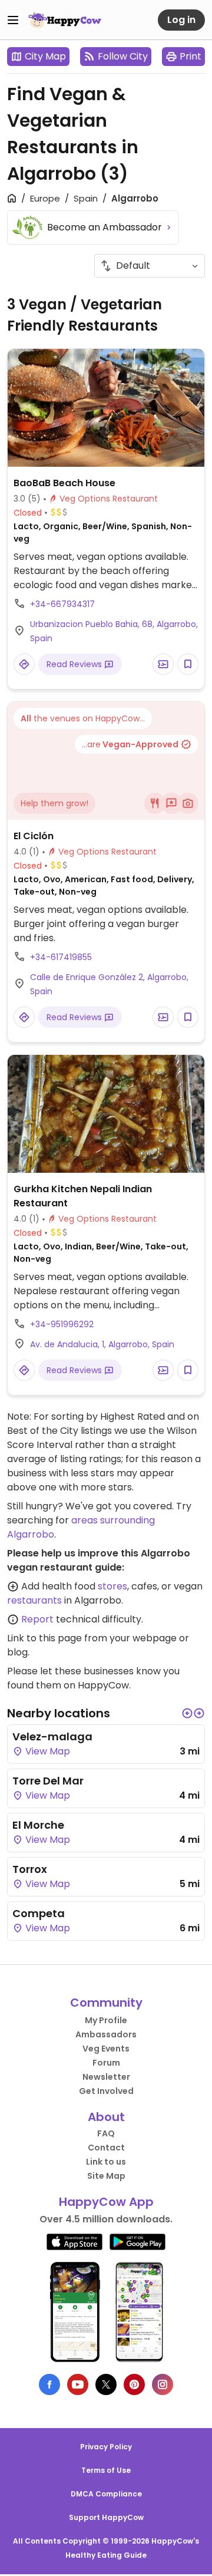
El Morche (38, 1825)
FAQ (106, 2133)
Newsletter (106, 2077)
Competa (39, 1913)
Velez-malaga (52, 1736)
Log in (181, 20)
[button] (187, 1713)
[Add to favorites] (188, 664)
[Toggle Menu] (13, 20)
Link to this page (44, 1638)
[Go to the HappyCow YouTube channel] (78, 2384)
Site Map (106, 2176)
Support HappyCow (106, 2517)
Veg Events (106, 2049)
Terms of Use (106, 2470)
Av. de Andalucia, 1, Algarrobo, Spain (102, 1344)
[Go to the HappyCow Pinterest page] (134, 2384)
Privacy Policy (106, 2447)
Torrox (30, 1869)
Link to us (106, 2162)
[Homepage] (65, 20)
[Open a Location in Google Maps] (24, 664)
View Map (47, 1751)
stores (112, 1586)
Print (191, 56)
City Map (45, 56)
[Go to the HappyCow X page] (106, 2384)
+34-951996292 (62, 1324)
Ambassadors (106, 2034)
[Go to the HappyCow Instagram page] (163, 2384)
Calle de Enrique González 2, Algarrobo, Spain (109, 984)
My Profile (106, 2020)
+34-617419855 (61, 957)
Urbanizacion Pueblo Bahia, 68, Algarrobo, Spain (114, 631)
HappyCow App (106, 2202)
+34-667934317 (62, 604)
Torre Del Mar (48, 1781)
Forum (106, 2063)
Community (106, 2003)
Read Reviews (75, 664)
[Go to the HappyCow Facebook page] (49, 2384)
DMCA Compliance (106, 2494)
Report (37, 1619)
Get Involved (106, 2091)
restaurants (34, 1600)
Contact (106, 2148)
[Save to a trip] (163, 664)
